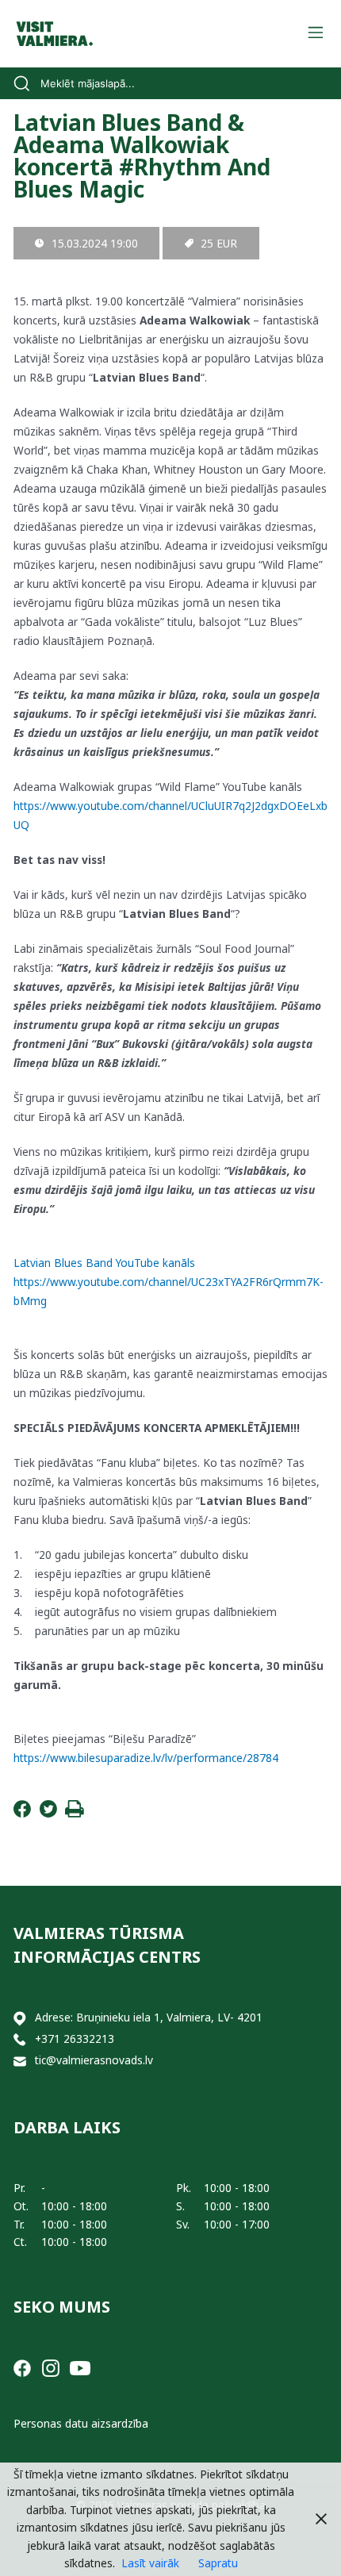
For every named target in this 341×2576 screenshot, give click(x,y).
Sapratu (218, 2563)
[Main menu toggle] (315, 34)
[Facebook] (22, 1813)
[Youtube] (80, 2367)
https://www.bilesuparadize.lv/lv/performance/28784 (146, 1758)
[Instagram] (51, 2367)
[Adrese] (20, 2018)
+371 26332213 (75, 2039)
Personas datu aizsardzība (81, 2423)
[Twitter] (48, 1813)
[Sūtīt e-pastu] (20, 2061)
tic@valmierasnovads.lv (94, 2060)
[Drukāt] (75, 1813)
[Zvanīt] (20, 2039)
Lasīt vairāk (150, 2563)
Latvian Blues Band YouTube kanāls (104, 1263)
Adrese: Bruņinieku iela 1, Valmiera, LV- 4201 (149, 2017)
